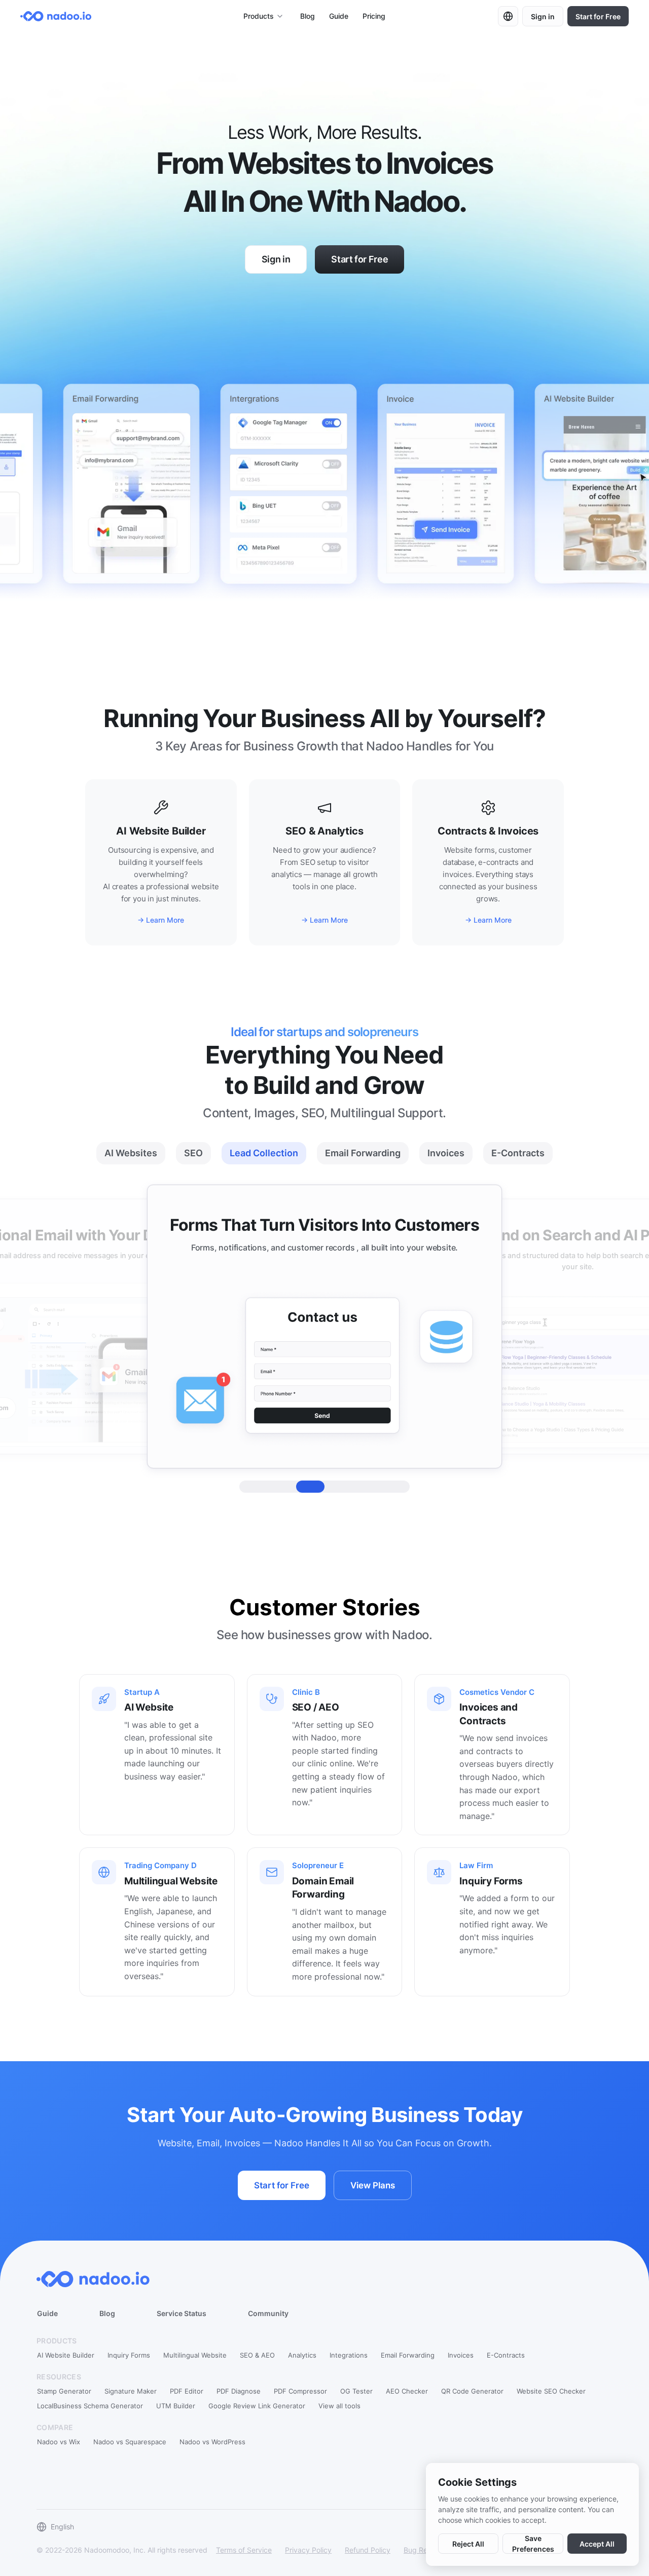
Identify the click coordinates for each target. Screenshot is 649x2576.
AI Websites (131, 1153)
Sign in (543, 16)
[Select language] (508, 16)
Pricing (374, 16)
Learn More (165, 920)
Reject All (468, 2544)
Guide (339, 16)
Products (259, 16)
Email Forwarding (363, 1153)
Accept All (597, 2544)
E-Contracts (518, 1153)
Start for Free (598, 16)
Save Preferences (533, 2544)
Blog (308, 16)
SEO (193, 1153)
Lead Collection (264, 1153)
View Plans (373, 2185)
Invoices (446, 1153)
